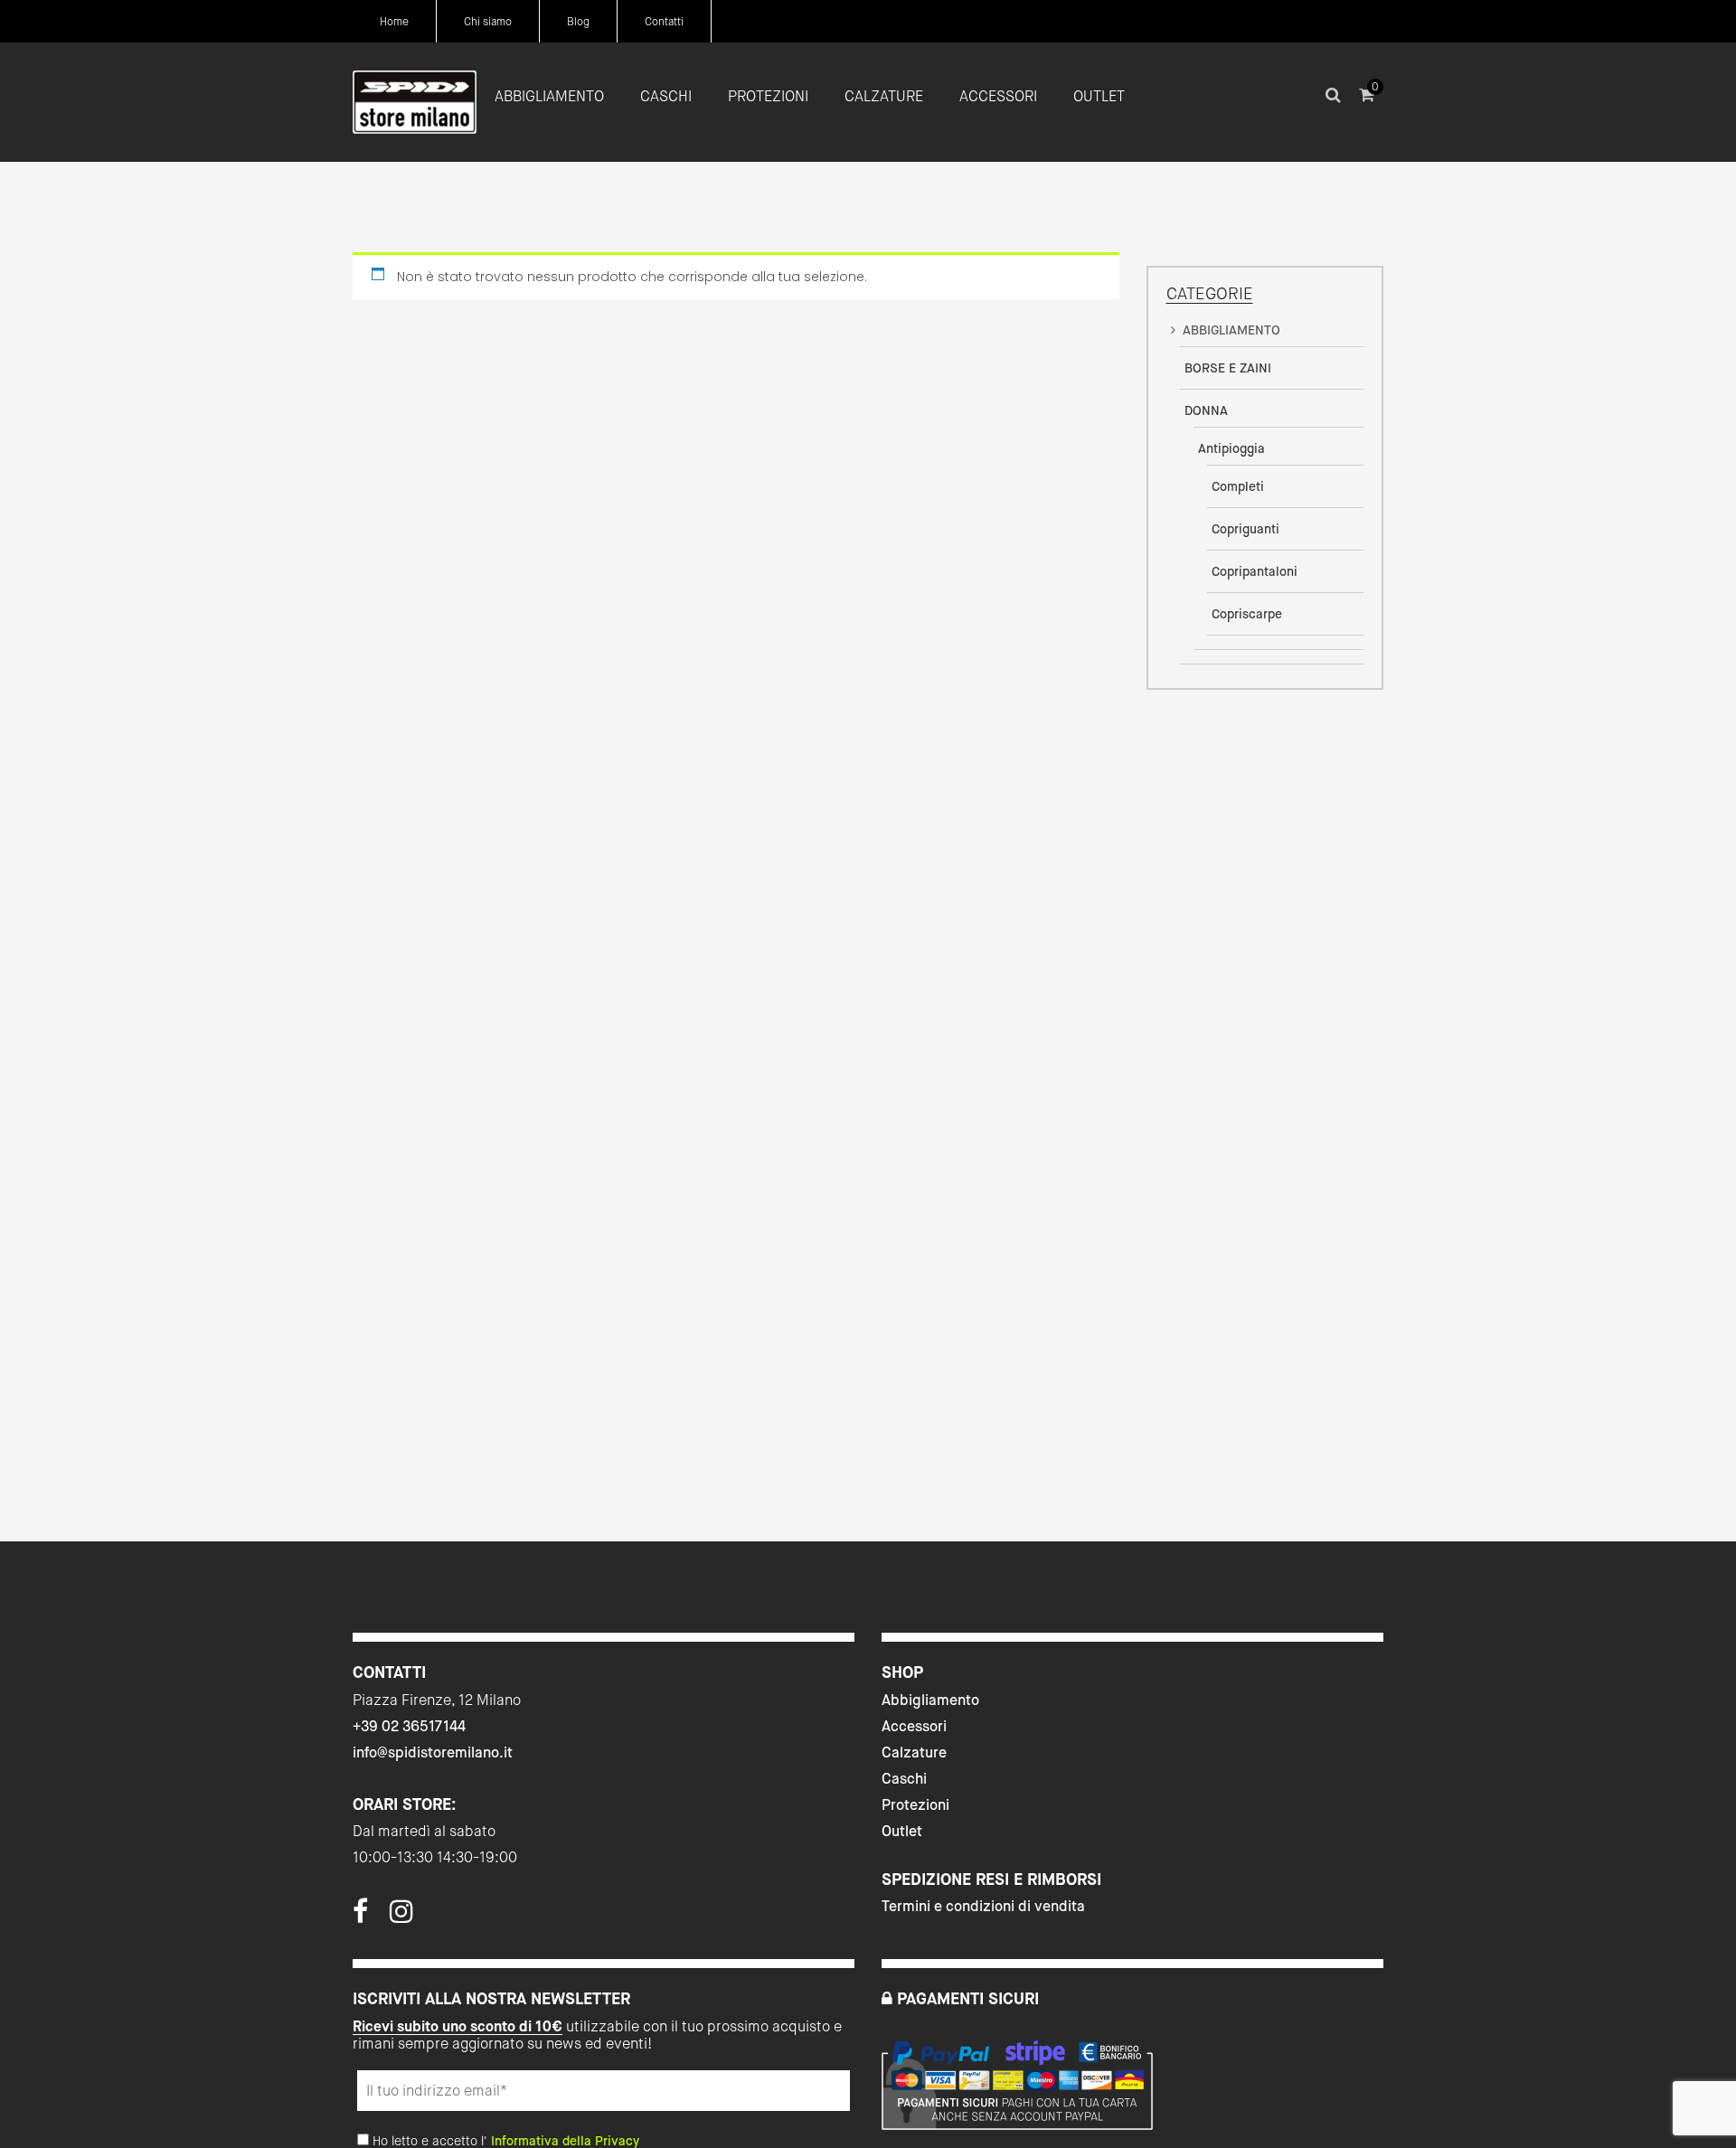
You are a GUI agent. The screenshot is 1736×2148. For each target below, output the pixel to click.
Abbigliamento (930, 1700)
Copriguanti (1245, 529)
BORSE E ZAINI (1228, 368)
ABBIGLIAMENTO (1231, 330)
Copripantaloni (1255, 571)
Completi (1238, 486)
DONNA (1206, 410)
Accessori (914, 1726)
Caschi (904, 1779)
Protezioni (915, 1805)
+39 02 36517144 (409, 1726)
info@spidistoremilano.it (433, 1752)
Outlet (902, 1831)
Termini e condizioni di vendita (983, 1906)
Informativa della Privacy (565, 2141)
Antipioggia (1231, 448)
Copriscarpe (1247, 614)
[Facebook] (360, 1917)
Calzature (914, 1752)
